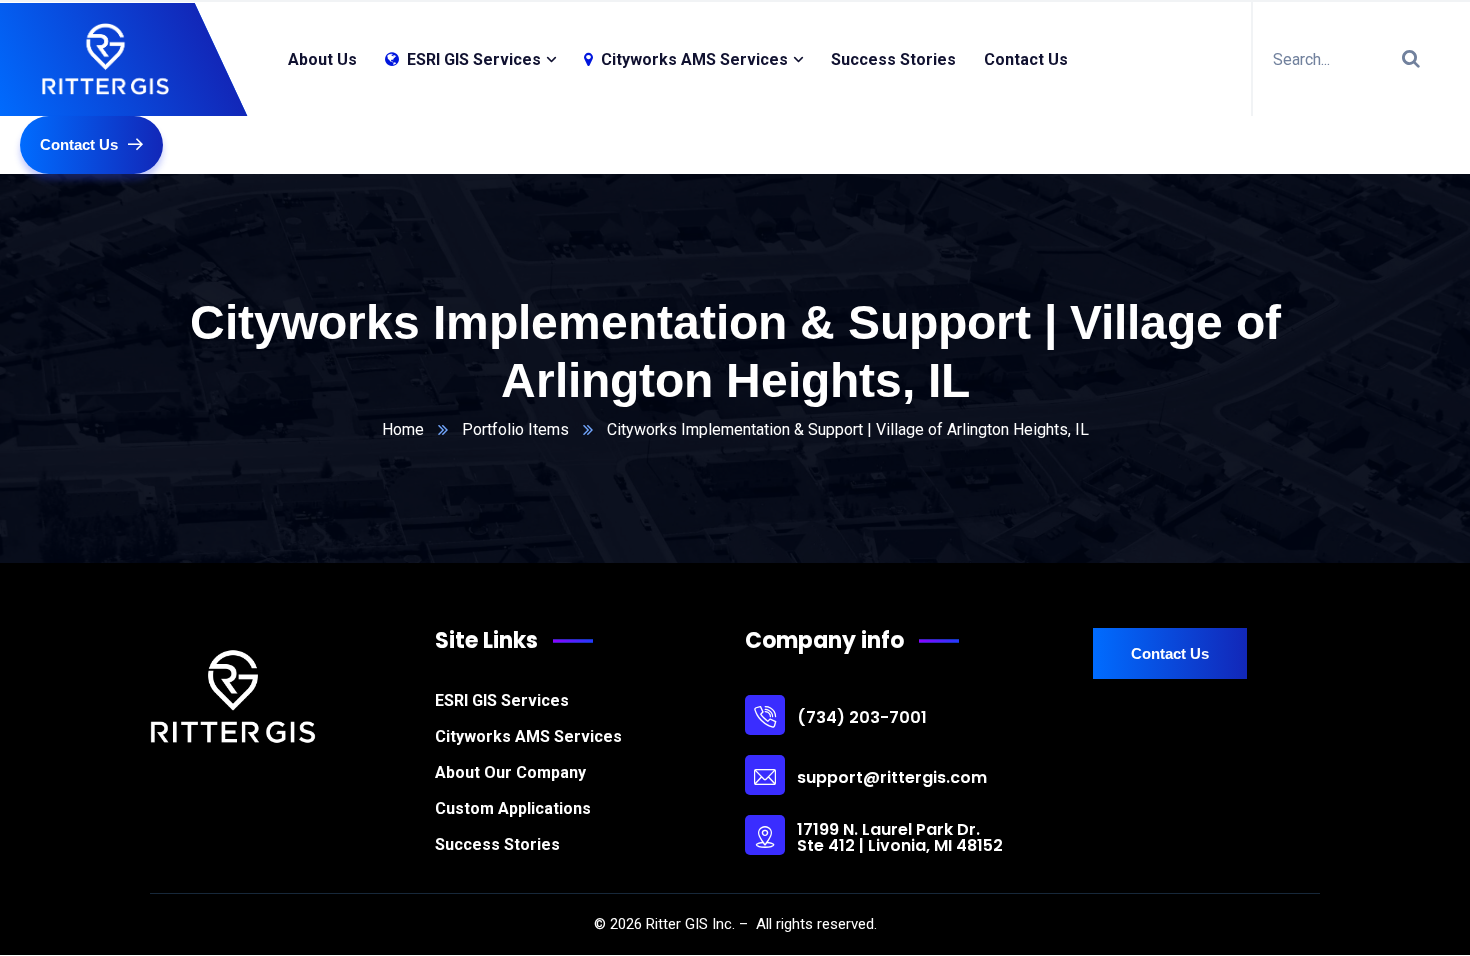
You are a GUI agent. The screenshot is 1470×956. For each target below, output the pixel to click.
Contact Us (1026, 59)
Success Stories (893, 59)
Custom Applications (513, 808)
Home (403, 429)
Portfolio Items (515, 429)
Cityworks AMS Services (528, 736)
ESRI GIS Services (502, 700)
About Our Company (510, 772)
